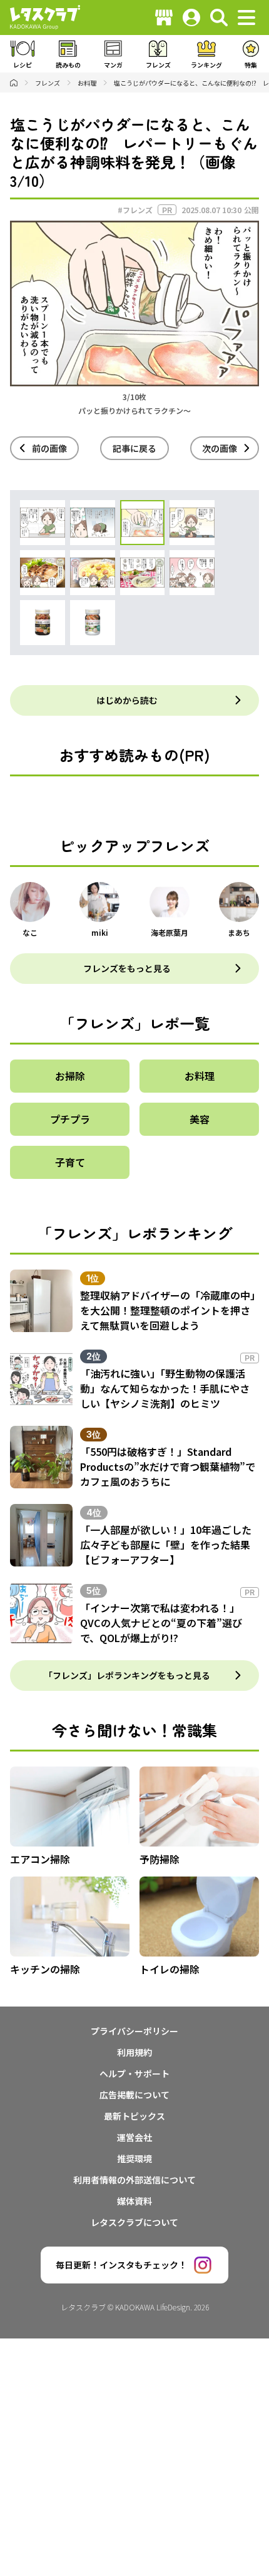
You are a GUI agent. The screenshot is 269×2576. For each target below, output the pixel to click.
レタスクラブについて (134, 2222)
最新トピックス (134, 2116)
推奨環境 (134, 2158)
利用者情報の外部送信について (134, 2180)
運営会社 (134, 2137)
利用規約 (134, 2052)
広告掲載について (134, 2095)
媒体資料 (134, 2201)
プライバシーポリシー (134, 2031)
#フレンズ (135, 210)
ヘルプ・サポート (134, 2073)
